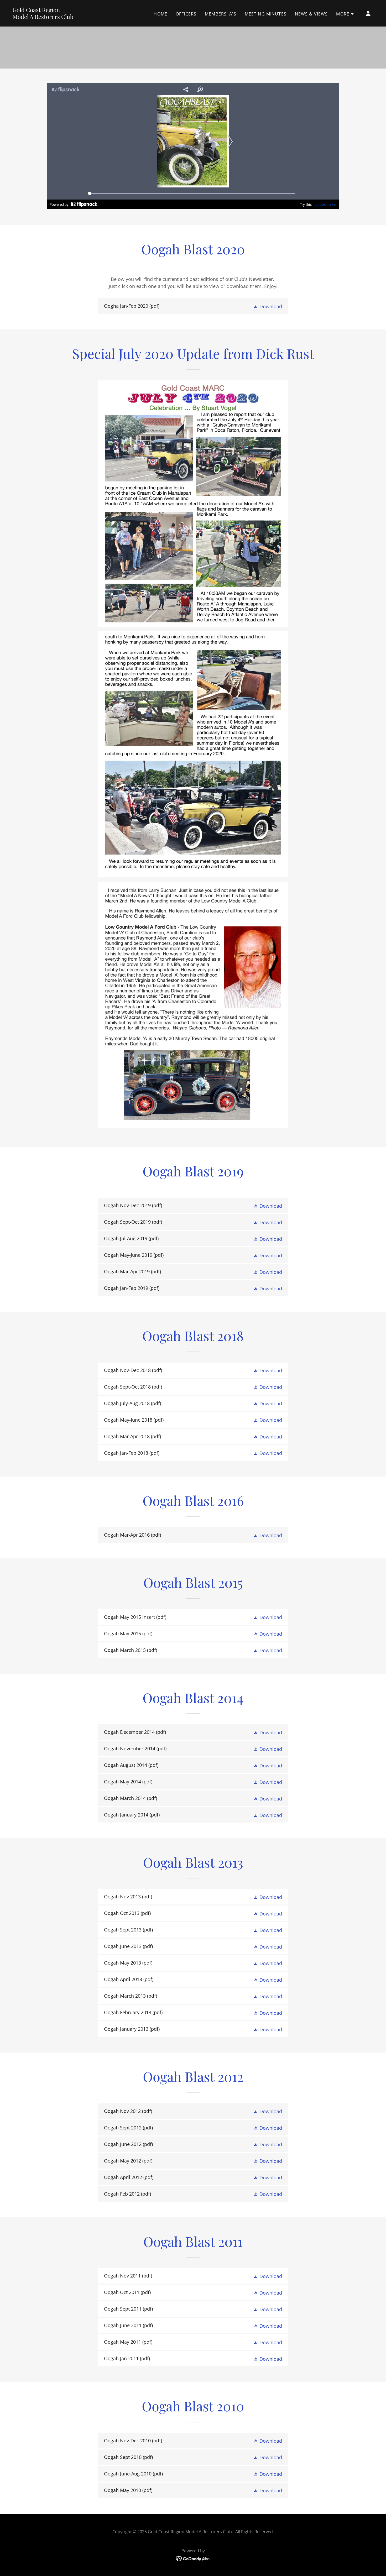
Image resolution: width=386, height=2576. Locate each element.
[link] (43, 17)
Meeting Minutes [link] (266, 14)
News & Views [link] (311, 14)
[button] (345, 14)
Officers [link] (186, 14)
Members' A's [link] (221, 14)
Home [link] (160, 14)
